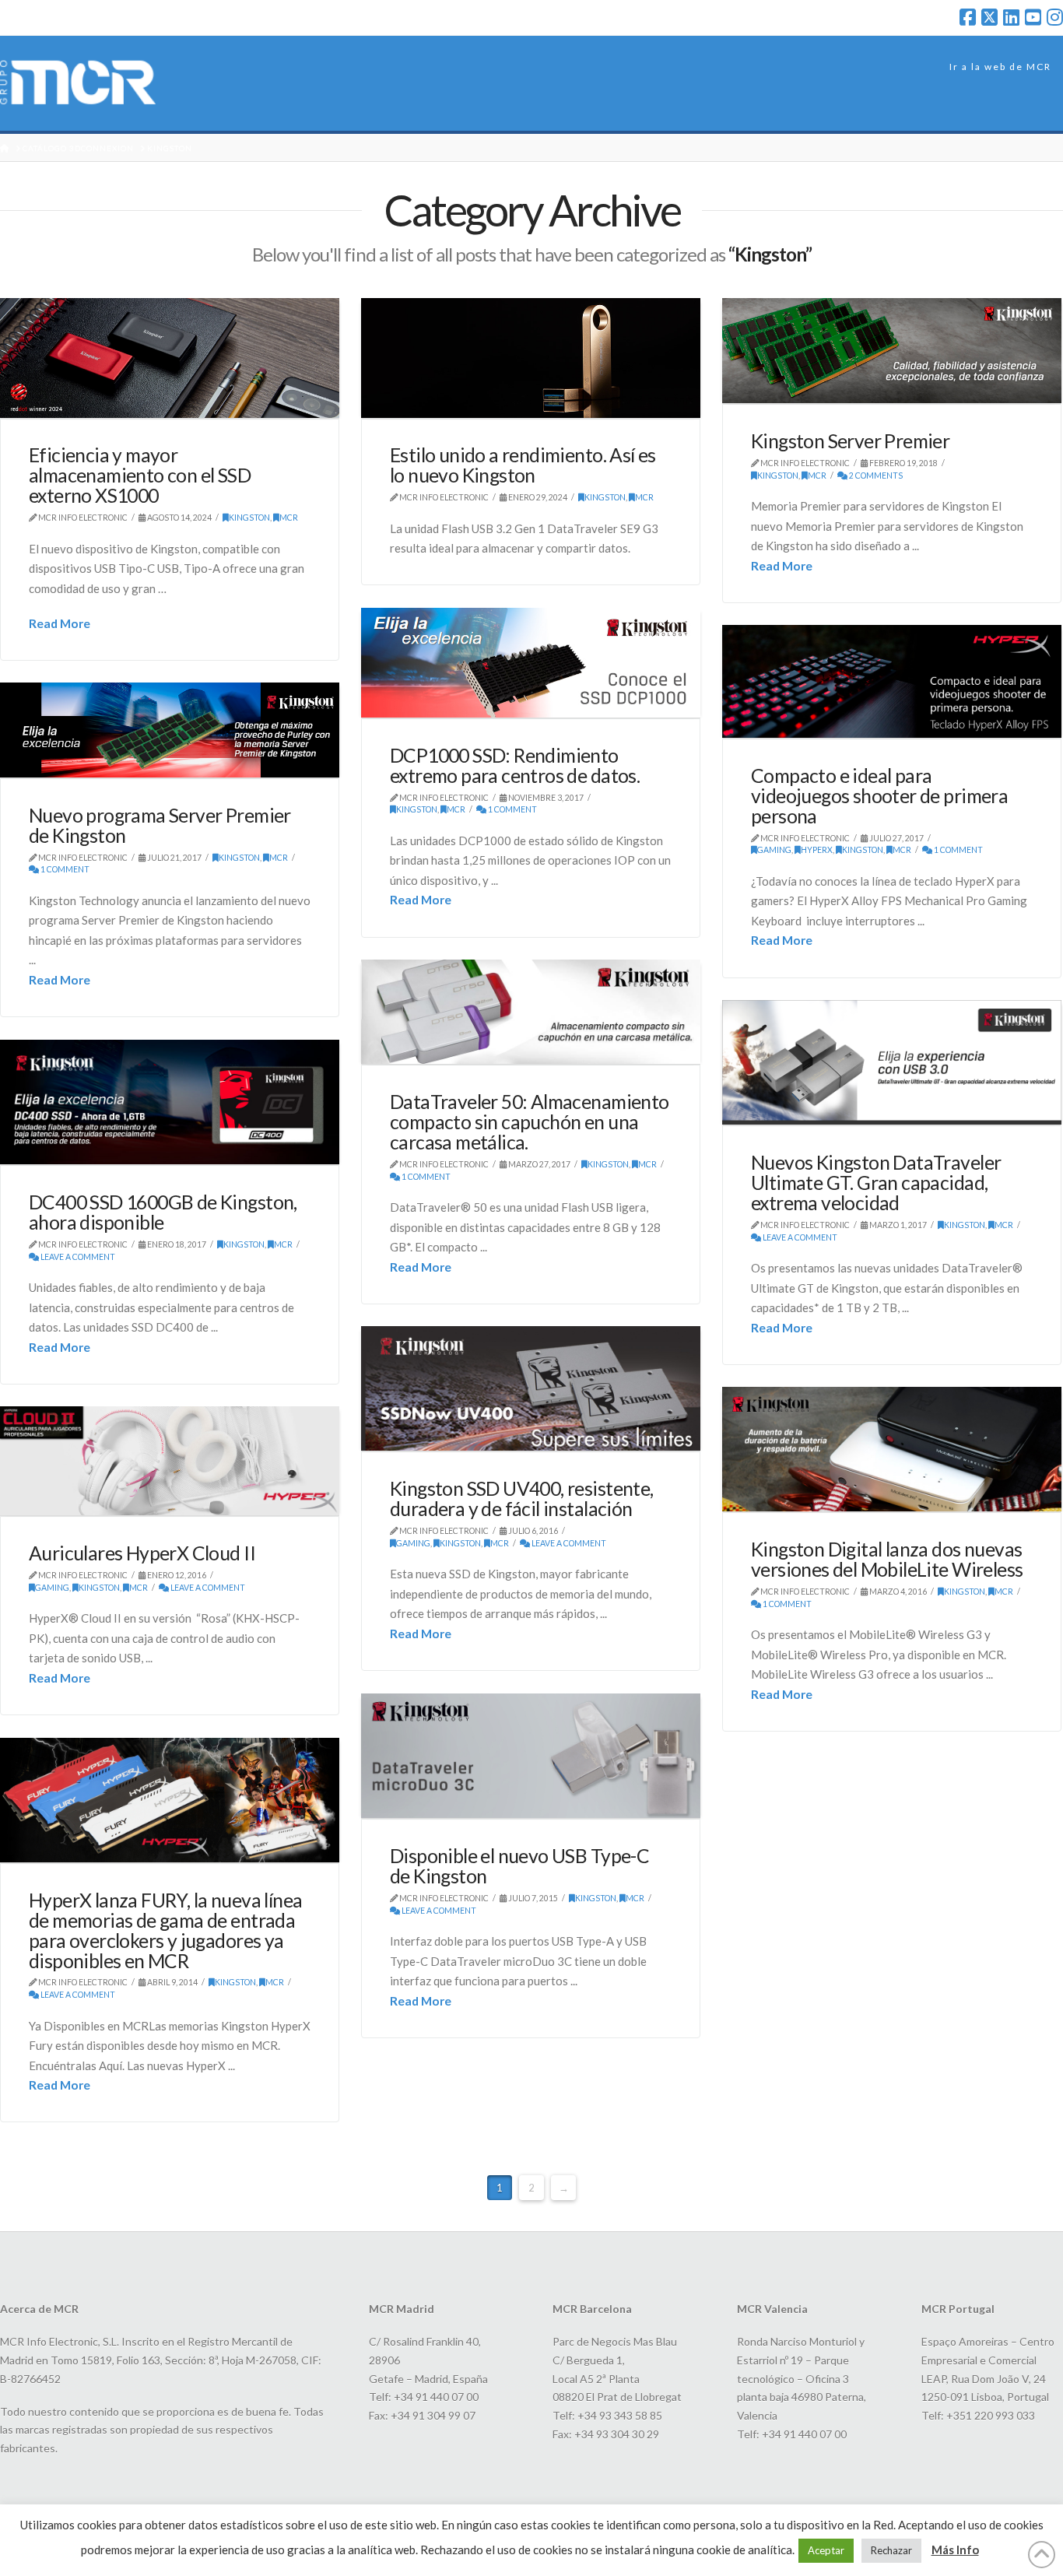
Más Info (955, 2550)
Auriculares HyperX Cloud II (142, 1553)
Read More (60, 623)
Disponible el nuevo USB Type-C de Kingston (519, 1866)
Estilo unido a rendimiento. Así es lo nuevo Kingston (523, 465)
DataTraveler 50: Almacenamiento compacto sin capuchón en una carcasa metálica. (530, 1122)
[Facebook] (968, 17)
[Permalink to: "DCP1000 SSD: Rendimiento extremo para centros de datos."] (531, 663)
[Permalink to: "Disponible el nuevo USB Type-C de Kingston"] (531, 1756)
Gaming (774, 850)
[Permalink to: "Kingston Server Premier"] (892, 351)
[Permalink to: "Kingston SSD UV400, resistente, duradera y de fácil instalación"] (531, 1389)
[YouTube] (1033, 17)
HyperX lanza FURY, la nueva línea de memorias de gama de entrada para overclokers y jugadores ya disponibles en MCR (165, 1930)
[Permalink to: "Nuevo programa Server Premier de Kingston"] (170, 730)
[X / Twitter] (989, 17)
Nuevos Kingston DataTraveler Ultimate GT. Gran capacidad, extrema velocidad (876, 1183)
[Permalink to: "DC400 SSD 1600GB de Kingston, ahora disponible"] (170, 1102)
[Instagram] (1055, 17)
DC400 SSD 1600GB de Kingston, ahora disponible (163, 1212)
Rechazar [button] (891, 2550)
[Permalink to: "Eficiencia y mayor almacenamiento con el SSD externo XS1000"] (170, 358)
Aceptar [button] (826, 2550)
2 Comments (875, 476)
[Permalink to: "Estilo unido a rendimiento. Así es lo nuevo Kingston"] (531, 358)
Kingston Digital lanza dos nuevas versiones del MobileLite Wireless (887, 1559)
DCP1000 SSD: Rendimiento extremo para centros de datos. (515, 765)
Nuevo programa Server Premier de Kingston (160, 825)
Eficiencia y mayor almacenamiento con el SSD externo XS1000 (140, 475)
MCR (289, 518)
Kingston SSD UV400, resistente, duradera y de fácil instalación (522, 1499)
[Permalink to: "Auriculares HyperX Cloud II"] (170, 1461)
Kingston (249, 518)
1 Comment (512, 809)
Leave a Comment (799, 1237)
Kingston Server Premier (850, 441)
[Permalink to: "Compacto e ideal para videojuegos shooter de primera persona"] (892, 681)
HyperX (817, 850)
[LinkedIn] (1011, 17)
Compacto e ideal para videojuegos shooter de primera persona (879, 796)
